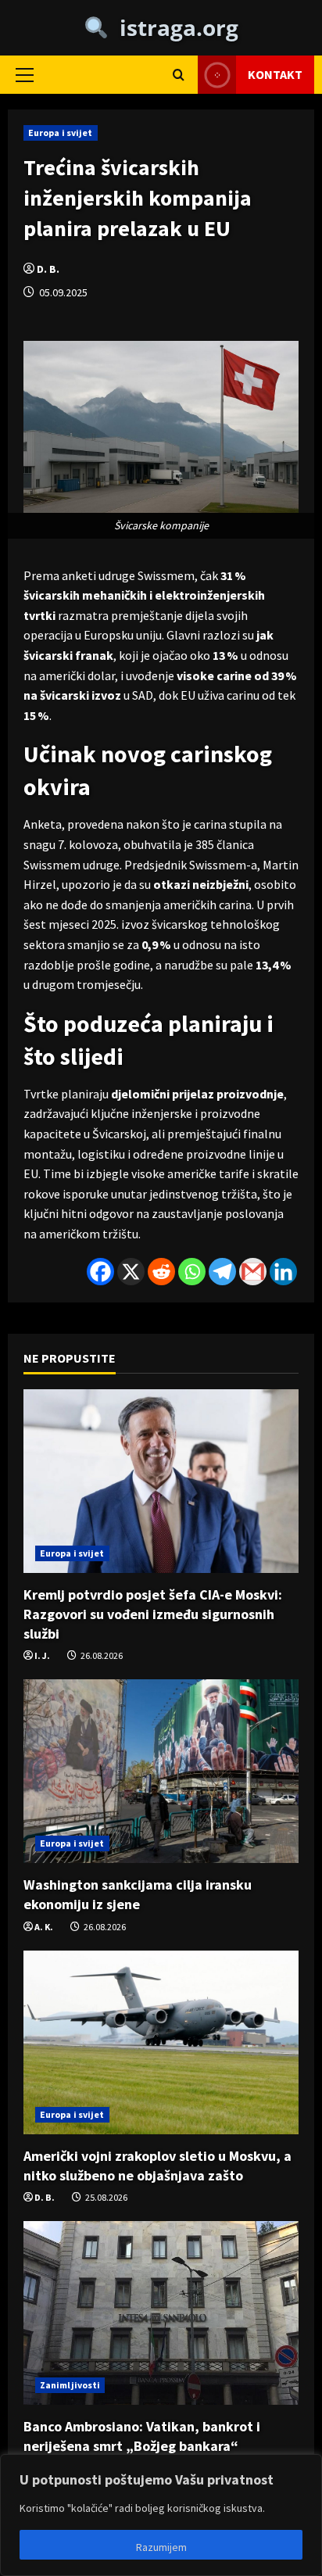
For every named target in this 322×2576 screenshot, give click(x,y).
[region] (161, 2515)
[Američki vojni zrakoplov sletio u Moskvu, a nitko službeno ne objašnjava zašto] (161, 2042)
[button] (25, 74)
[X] (131, 1272)
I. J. (42, 1655)
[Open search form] (179, 75)
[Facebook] (100, 1272)
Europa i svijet (61, 133)
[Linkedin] (283, 1272)
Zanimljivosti (70, 2385)
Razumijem (161, 2547)
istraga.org (174, 27)
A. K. (44, 1927)
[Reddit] (161, 1272)
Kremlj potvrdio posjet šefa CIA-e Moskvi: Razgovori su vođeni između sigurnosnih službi (153, 1614)
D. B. (48, 269)
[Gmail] (253, 1272)
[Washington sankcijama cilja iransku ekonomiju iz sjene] (161, 1771)
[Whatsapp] (192, 1272)
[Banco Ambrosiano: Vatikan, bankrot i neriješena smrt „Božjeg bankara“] (161, 2313)
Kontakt (275, 74)
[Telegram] (222, 1272)
